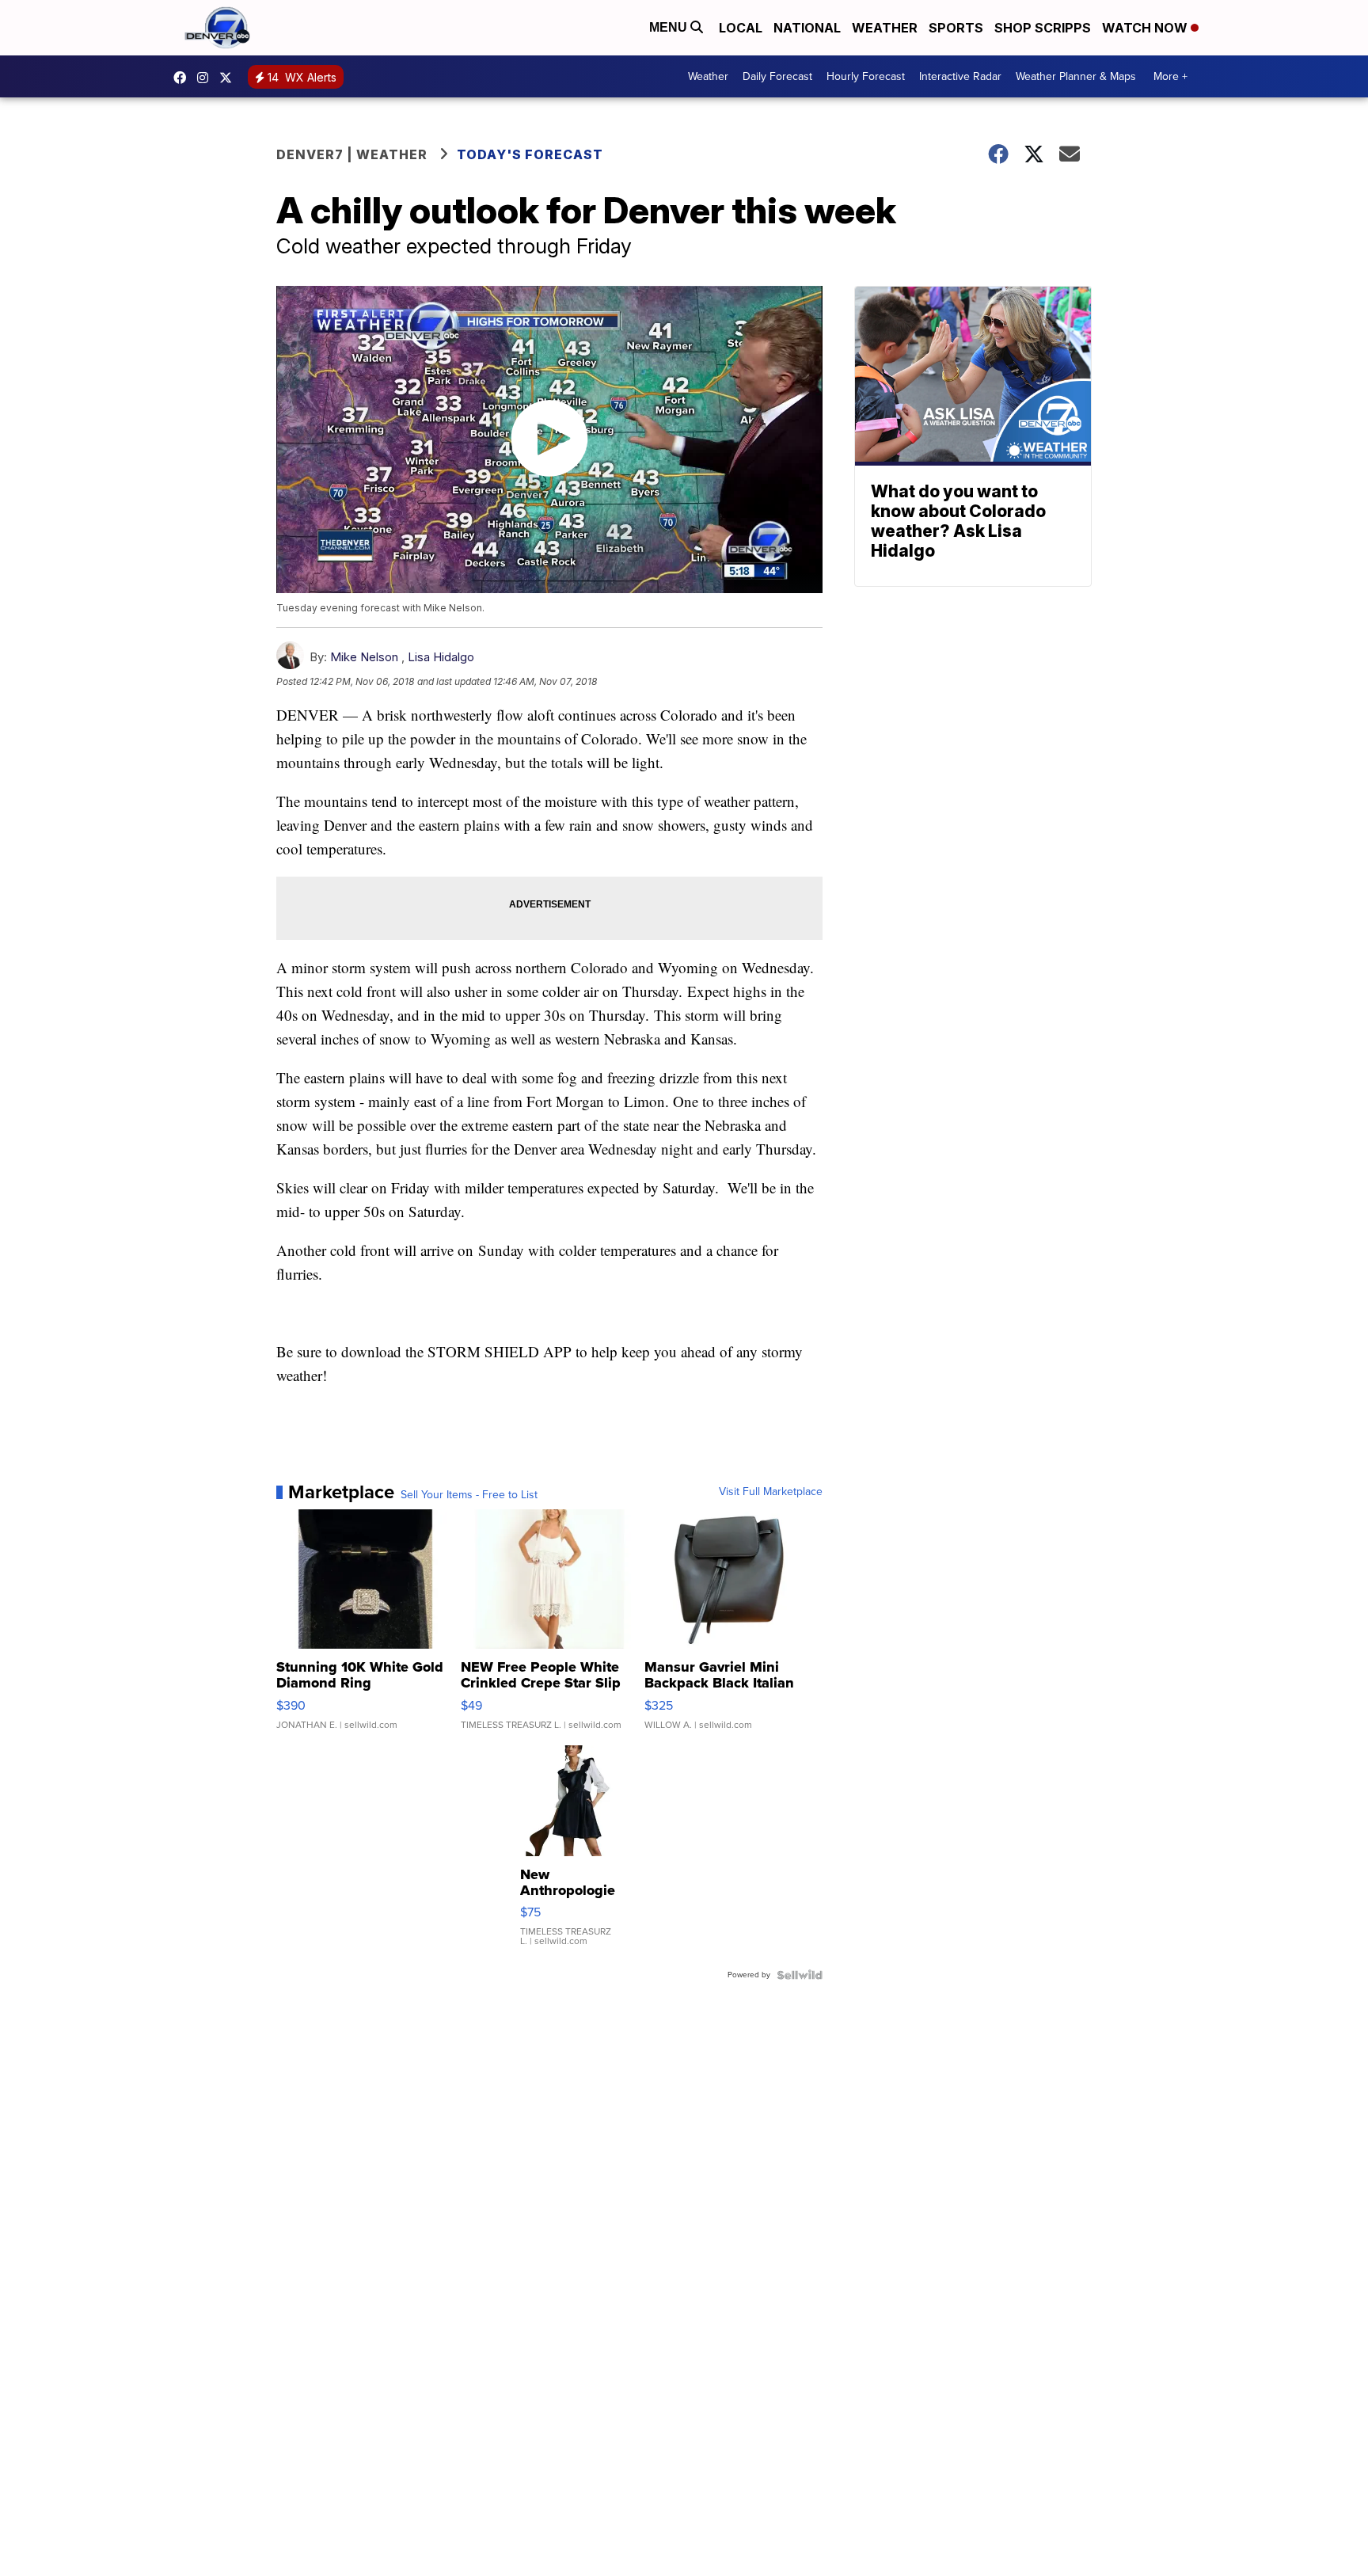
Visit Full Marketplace (771, 1492)
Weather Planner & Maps (1076, 76)
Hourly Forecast (866, 76)
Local (741, 28)
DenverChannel (230, 78)
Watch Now (1146, 28)
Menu (670, 27)
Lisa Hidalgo (441, 657)
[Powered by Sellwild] (800, 1975)
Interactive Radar (960, 76)
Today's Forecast (530, 154)
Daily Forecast (777, 76)
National (807, 28)
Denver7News (184, 78)
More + (1170, 76)
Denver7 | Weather (352, 154)
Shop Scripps (1043, 28)
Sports (956, 28)
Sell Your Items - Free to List (469, 1495)
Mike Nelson (364, 657)
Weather (885, 28)
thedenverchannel (207, 78)
